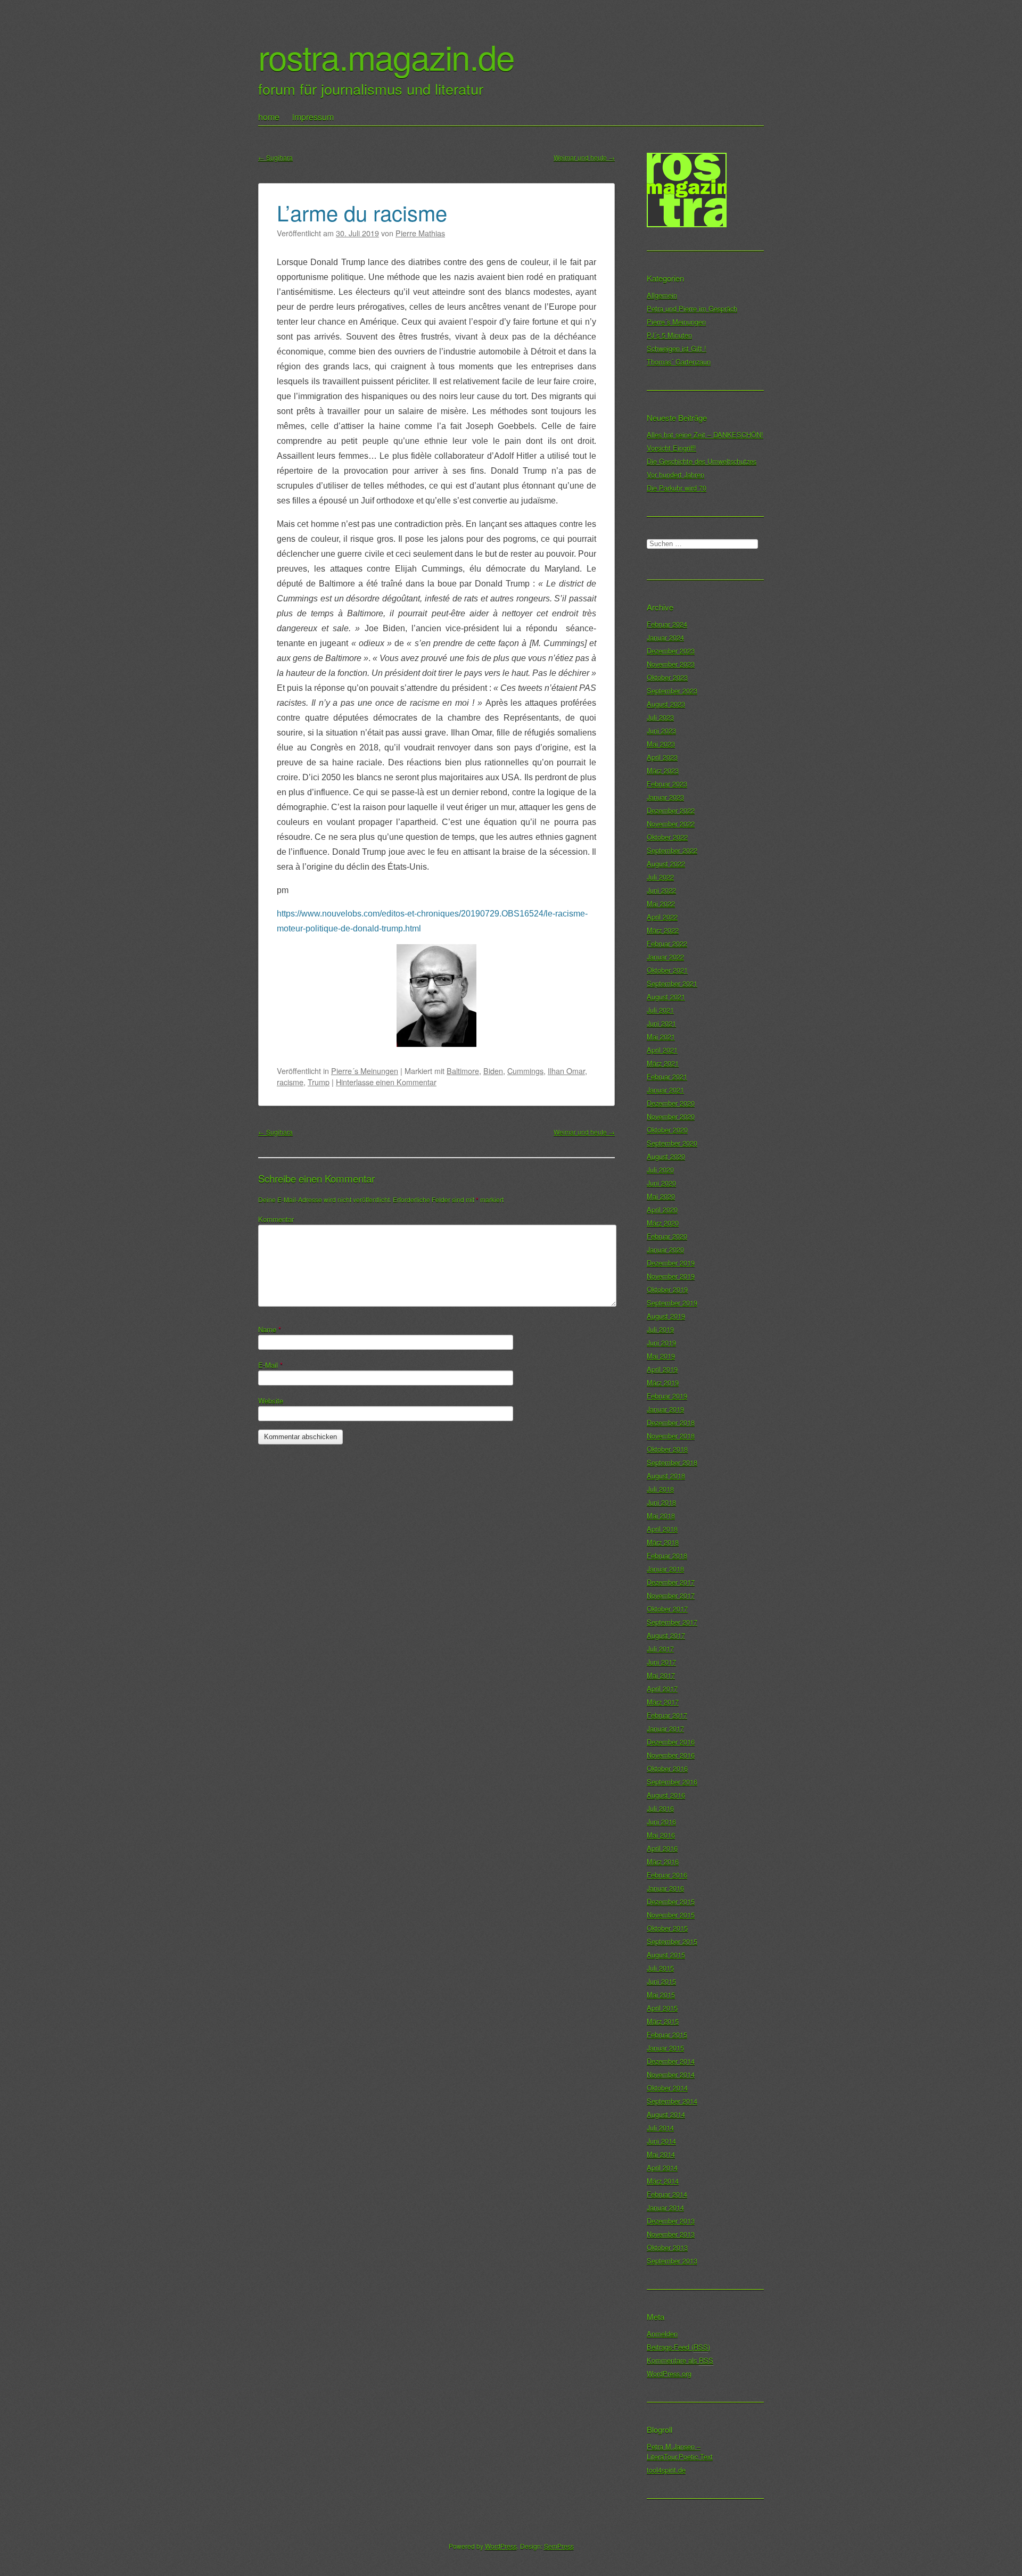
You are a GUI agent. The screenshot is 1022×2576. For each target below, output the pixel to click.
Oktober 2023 (667, 677)
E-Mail (270, 1365)
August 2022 (666, 864)
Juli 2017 (660, 1649)
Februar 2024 (667, 624)
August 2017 (666, 1635)
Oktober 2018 (667, 1449)
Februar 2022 (667, 943)
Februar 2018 (667, 1555)
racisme (290, 1082)
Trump (319, 1082)
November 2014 (671, 2074)
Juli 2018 (660, 1489)
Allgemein (662, 295)
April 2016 (662, 1848)
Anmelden (662, 2334)
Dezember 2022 (671, 810)
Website (271, 1401)
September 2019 (672, 1303)
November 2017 (671, 1595)
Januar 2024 (665, 637)
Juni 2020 (661, 1183)
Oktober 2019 (667, 1289)
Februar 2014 (667, 2194)
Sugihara (275, 157)
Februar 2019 (667, 1396)
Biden (493, 1071)
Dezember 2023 (671, 651)
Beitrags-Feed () (678, 2347)
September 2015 (672, 1941)
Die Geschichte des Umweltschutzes (702, 461)
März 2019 (663, 1382)
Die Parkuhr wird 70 (677, 488)
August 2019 (666, 1316)
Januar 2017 (665, 1728)
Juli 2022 (660, 877)
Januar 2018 (665, 1569)
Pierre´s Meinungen (365, 1071)
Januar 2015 (665, 2048)
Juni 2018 (661, 1502)
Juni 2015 (661, 1981)
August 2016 (666, 1795)
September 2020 (672, 1143)
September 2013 (672, 2261)
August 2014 (666, 2114)
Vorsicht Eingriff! (671, 448)
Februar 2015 (667, 2034)
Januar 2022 (665, 957)
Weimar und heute (584, 157)
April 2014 (662, 2168)
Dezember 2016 (671, 1742)
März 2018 (663, 1542)
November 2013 (671, 2234)
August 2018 (666, 1476)
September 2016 (672, 1782)
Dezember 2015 (671, 1901)
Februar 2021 (667, 1076)
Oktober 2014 (667, 2088)
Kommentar (276, 1219)
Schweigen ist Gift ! (677, 348)
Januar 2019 (665, 1409)
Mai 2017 (661, 1675)
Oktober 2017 (667, 1609)
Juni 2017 (661, 1662)
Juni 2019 (661, 1343)
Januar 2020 (665, 1249)
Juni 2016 (661, 1822)
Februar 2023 (667, 784)
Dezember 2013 (671, 2221)
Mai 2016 (661, 1835)
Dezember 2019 (671, 1263)
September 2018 (672, 1462)
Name (270, 1329)
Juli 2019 (660, 1329)
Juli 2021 (660, 1010)
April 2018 (662, 1529)
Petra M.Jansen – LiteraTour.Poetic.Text (680, 2451)
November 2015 (671, 1915)
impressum (313, 117)
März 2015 (663, 2021)
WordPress (501, 2546)
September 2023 (672, 691)
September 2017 (672, 1622)
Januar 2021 (665, 1090)
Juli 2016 (660, 1808)
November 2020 (671, 1116)
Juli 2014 (660, 2128)
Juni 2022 (661, 890)
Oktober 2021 (667, 970)
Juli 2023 (660, 717)
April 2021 (662, 1050)
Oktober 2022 (667, 837)
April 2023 (662, 757)
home (269, 117)
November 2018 (671, 1436)
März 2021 (663, 1063)
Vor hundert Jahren (675, 474)
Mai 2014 (661, 2154)
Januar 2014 (665, 2207)
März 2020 (663, 1223)
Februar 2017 (667, 1715)
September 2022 (672, 850)
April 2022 (662, 917)
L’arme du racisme (362, 212)
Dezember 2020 (671, 1103)
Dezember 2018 (671, 1422)
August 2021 (666, 997)
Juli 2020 (660, 1170)
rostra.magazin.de (386, 56)
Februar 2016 (667, 1875)
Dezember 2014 (671, 2061)
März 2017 (663, 1702)
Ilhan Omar (566, 1071)
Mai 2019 (661, 1356)
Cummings (525, 1071)
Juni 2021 (661, 1023)
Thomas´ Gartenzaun (679, 362)
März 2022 (663, 930)
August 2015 (666, 1955)
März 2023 (663, 770)
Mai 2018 (661, 1516)
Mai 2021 (661, 1037)
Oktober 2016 (667, 1768)
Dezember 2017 (671, 1582)
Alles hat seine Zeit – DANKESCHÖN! (705, 435)
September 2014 (672, 2101)
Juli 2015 (660, 1968)
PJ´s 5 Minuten (669, 335)
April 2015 (662, 2008)
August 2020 (666, 1156)
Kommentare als (680, 2360)
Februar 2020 (667, 1236)
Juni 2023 (661, 730)
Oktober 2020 (667, 1130)
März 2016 (663, 1861)
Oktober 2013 (667, 2247)
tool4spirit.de (666, 2470)
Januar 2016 (665, 1888)
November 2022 (671, 824)
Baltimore (463, 1071)
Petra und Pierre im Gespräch (692, 308)
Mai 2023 (661, 744)
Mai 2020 (661, 1196)
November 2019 (671, 1276)
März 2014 (663, 2181)
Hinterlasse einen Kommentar (386, 1082)
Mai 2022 (661, 903)
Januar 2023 (665, 797)
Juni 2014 (661, 2141)
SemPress (559, 2546)
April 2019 (662, 1369)
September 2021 (672, 983)
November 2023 (671, 664)
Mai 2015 (661, 1995)
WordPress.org (669, 2373)
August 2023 (666, 704)
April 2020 (662, 1209)
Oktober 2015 (667, 1928)
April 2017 (662, 1689)
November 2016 (671, 1755)
